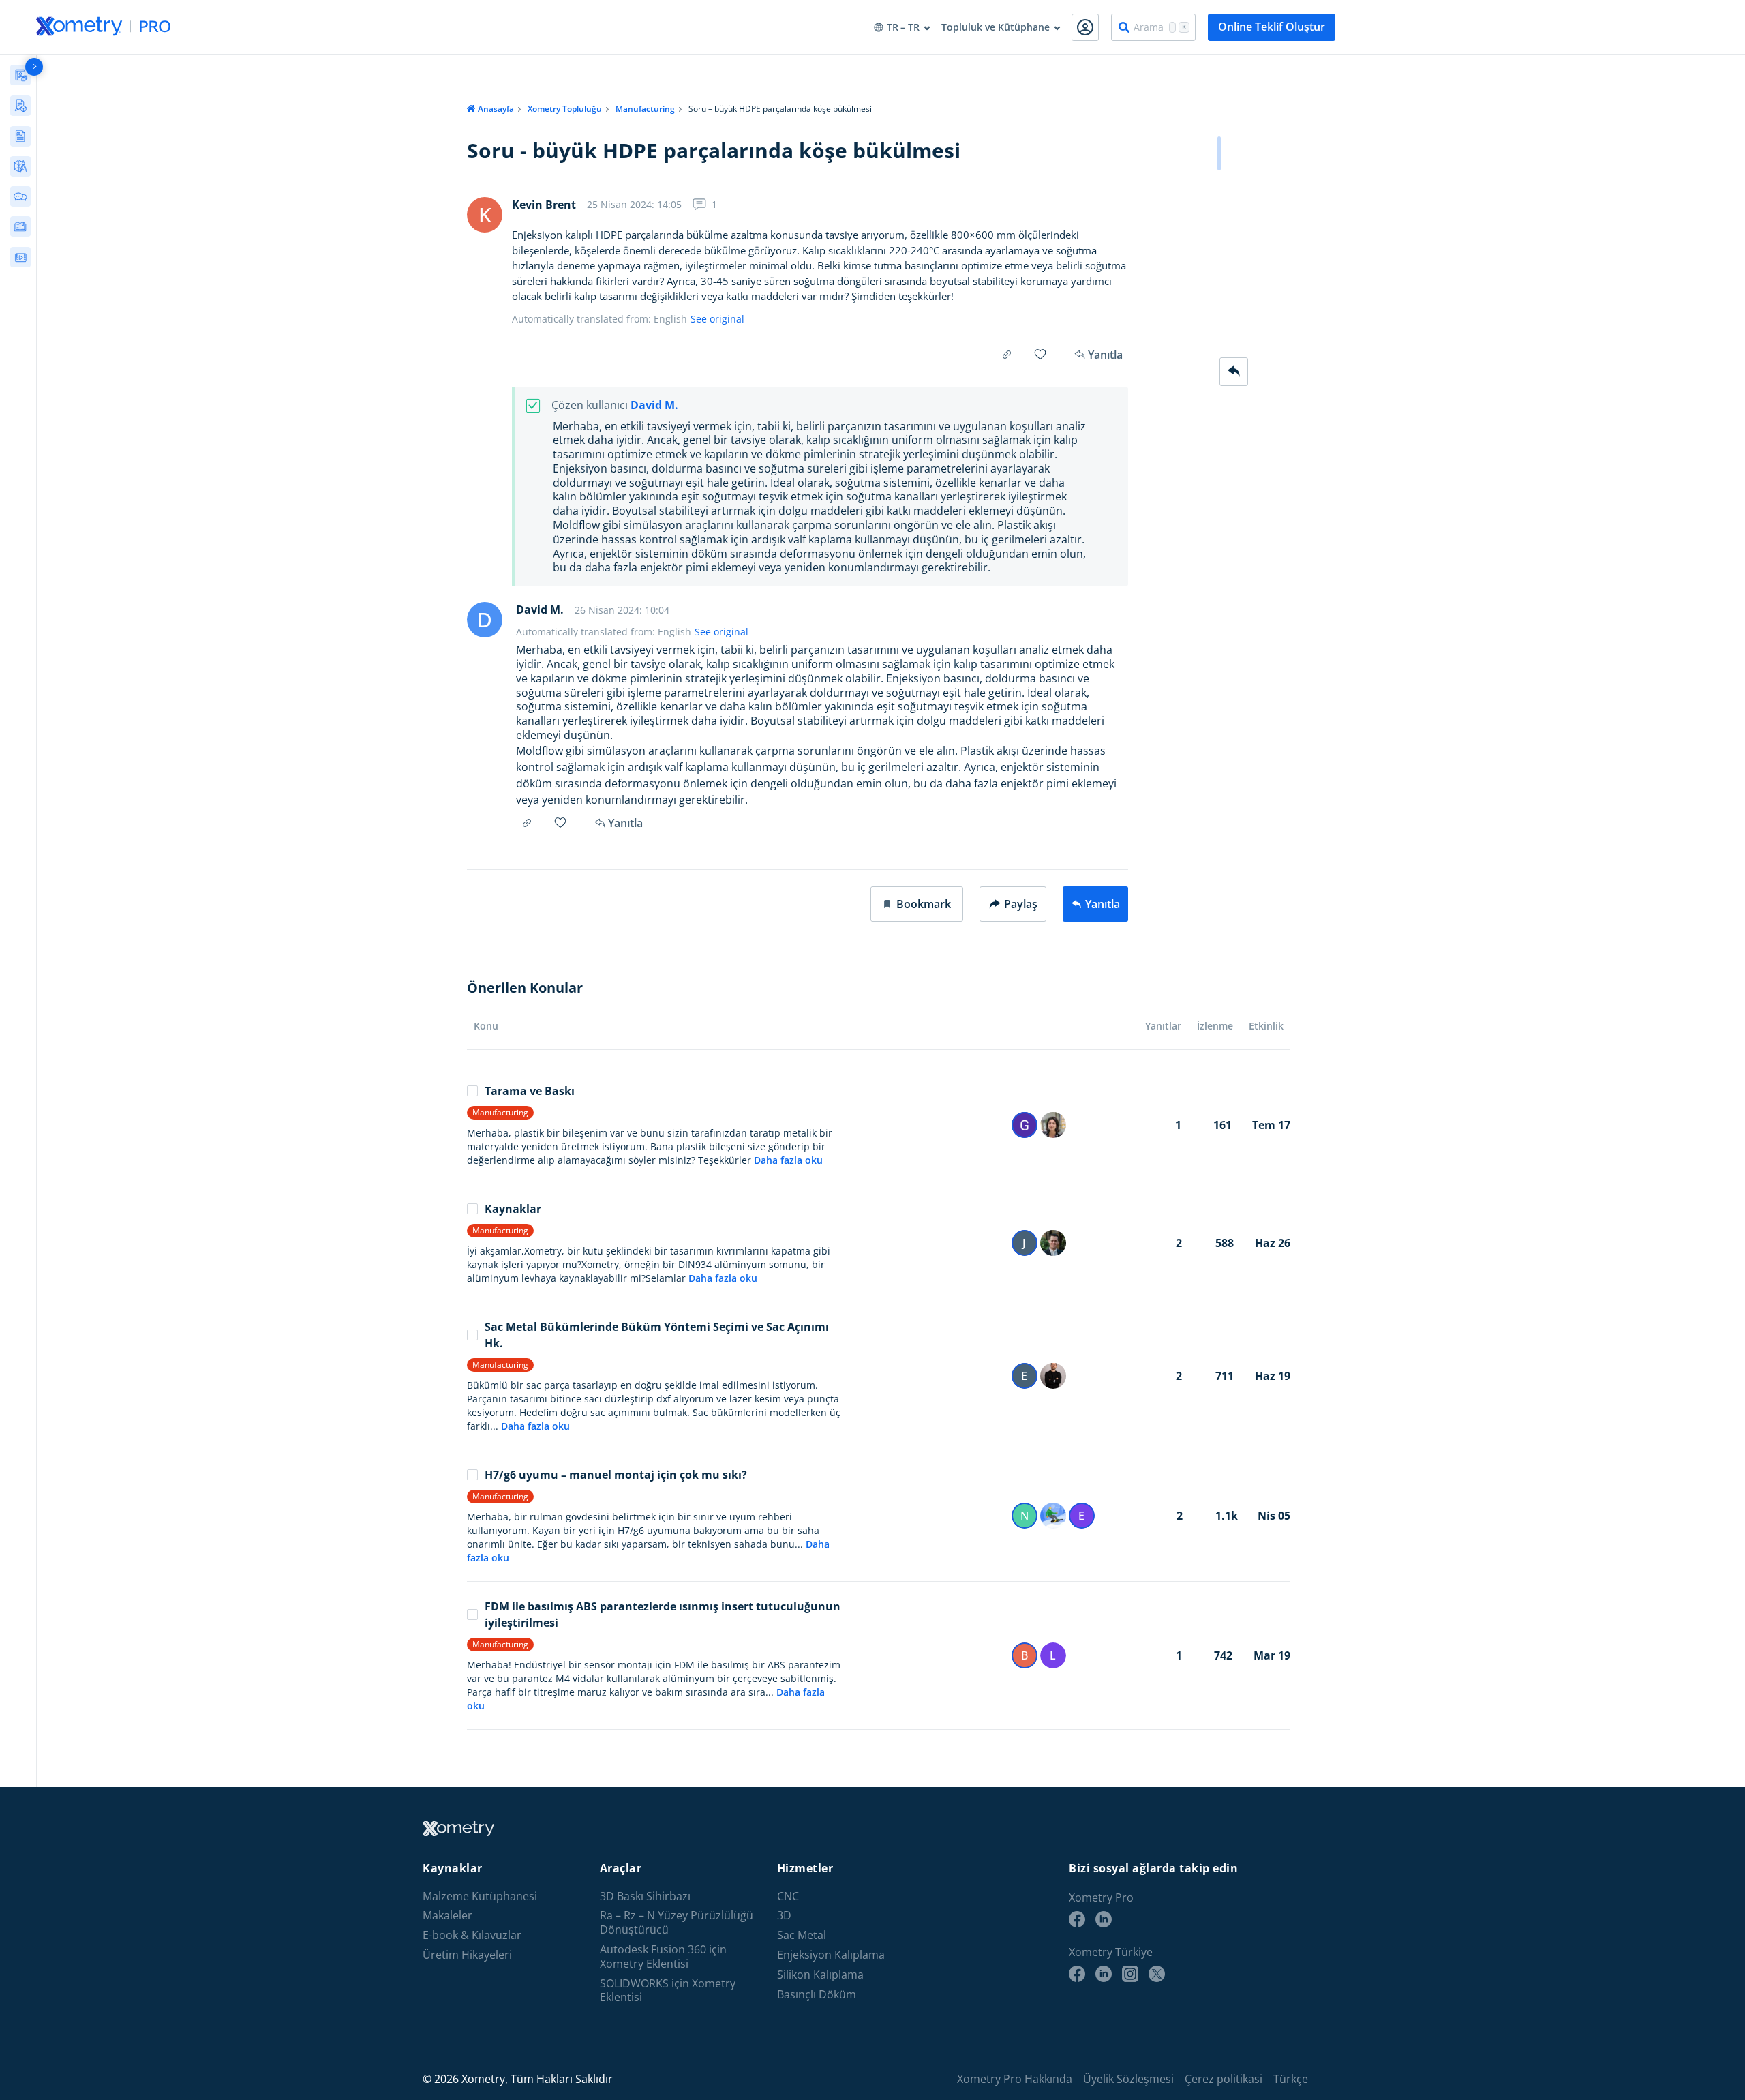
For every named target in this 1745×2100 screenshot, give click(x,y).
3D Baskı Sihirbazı (645, 1896)
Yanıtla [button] (625, 823)
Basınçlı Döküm (817, 1995)
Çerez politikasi (1224, 2079)
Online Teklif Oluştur (1272, 27)
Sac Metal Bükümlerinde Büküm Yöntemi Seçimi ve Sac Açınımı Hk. (657, 1335)
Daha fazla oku (788, 1160)
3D (784, 1916)
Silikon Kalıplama (820, 1975)
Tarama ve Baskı (530, 1091)
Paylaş (1021, 904)
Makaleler (447, 1916)
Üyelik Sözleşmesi (1128, 2079)
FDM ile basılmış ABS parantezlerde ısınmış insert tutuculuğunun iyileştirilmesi (663, 1615)
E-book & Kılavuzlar (472, 1935)
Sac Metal (802, 1935)
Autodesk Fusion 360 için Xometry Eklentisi (663, 1957)
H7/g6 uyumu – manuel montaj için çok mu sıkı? (616, 1475)
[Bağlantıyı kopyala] (1007, 355)
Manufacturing (645, 109)
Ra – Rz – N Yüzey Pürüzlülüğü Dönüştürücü (677, 1923)
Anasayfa (496, 109)
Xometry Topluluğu (565, 109)
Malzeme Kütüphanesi (480, 1896)
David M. (654, 405)
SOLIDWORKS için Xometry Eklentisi (668, 1991)
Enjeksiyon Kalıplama (831, 1955)
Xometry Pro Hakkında (1015, 2079)
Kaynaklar (513, 1209)
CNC (788, 1896)
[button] (917, 904)
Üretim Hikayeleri (467, 1955)
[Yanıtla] (1234, 372)
